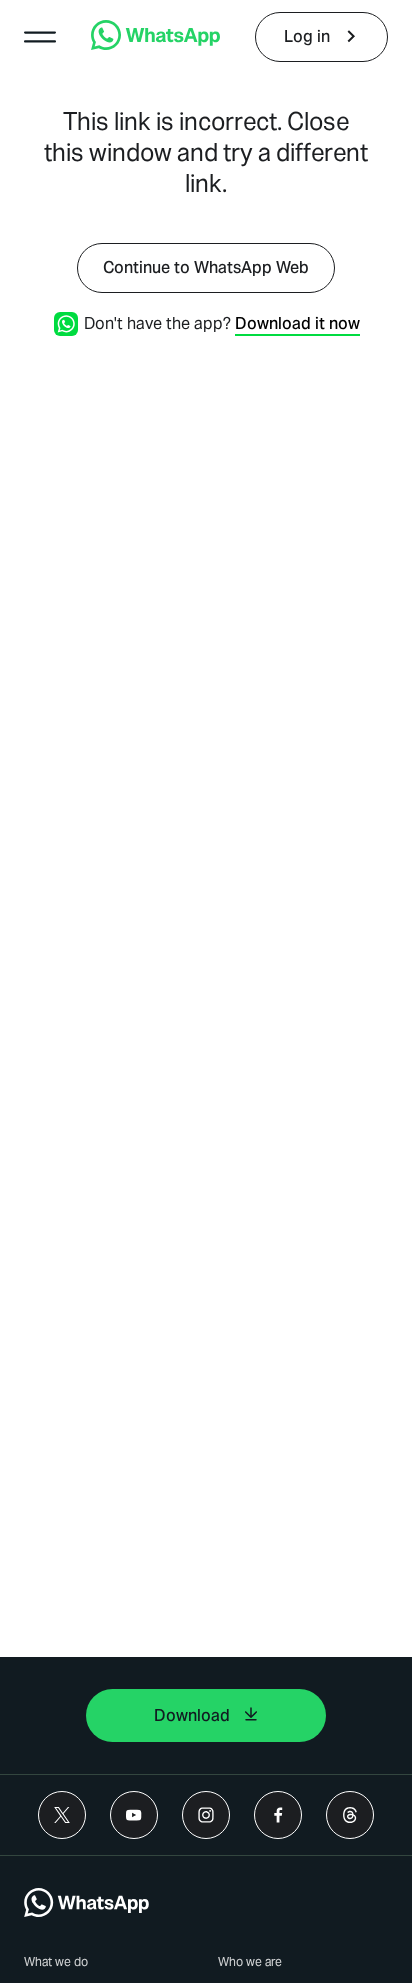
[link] (155, 44)
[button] (40, 37)
